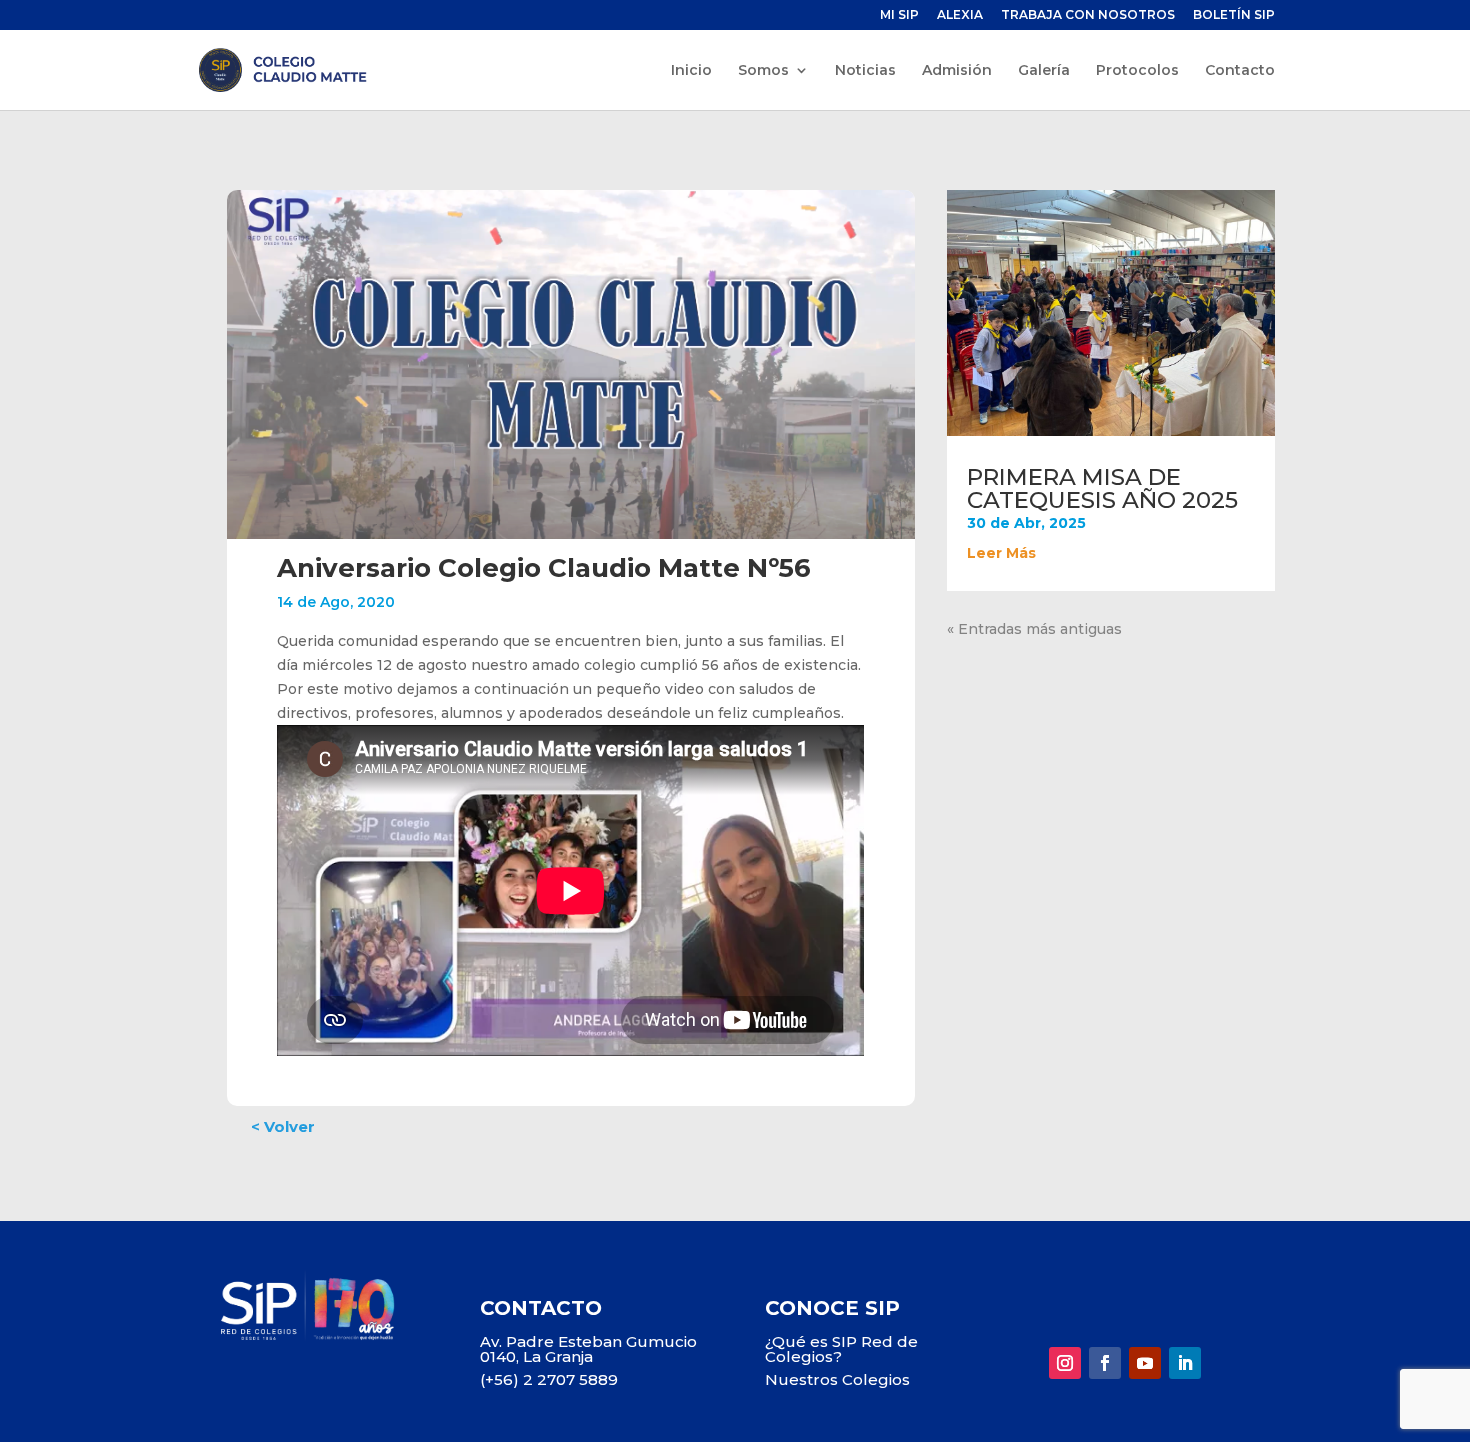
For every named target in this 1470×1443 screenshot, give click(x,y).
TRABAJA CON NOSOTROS (1088, 15)
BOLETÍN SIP (1234, 15)
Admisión (957, 71)
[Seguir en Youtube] (1145, 1363)
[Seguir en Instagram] (1065, 1363)
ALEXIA (960, 15)
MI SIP (899, 15)
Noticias (865, 71)
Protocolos (1137, 71)
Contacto (1240, 71)
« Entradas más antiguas (1034, 629)
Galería (1044, 71)
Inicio (691, 71)
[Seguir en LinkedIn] (1185, 1363)
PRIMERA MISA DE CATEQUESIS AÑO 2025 (1102, 488)
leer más (1001, 553)
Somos (763, 71)
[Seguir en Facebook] (1105, 1363)
